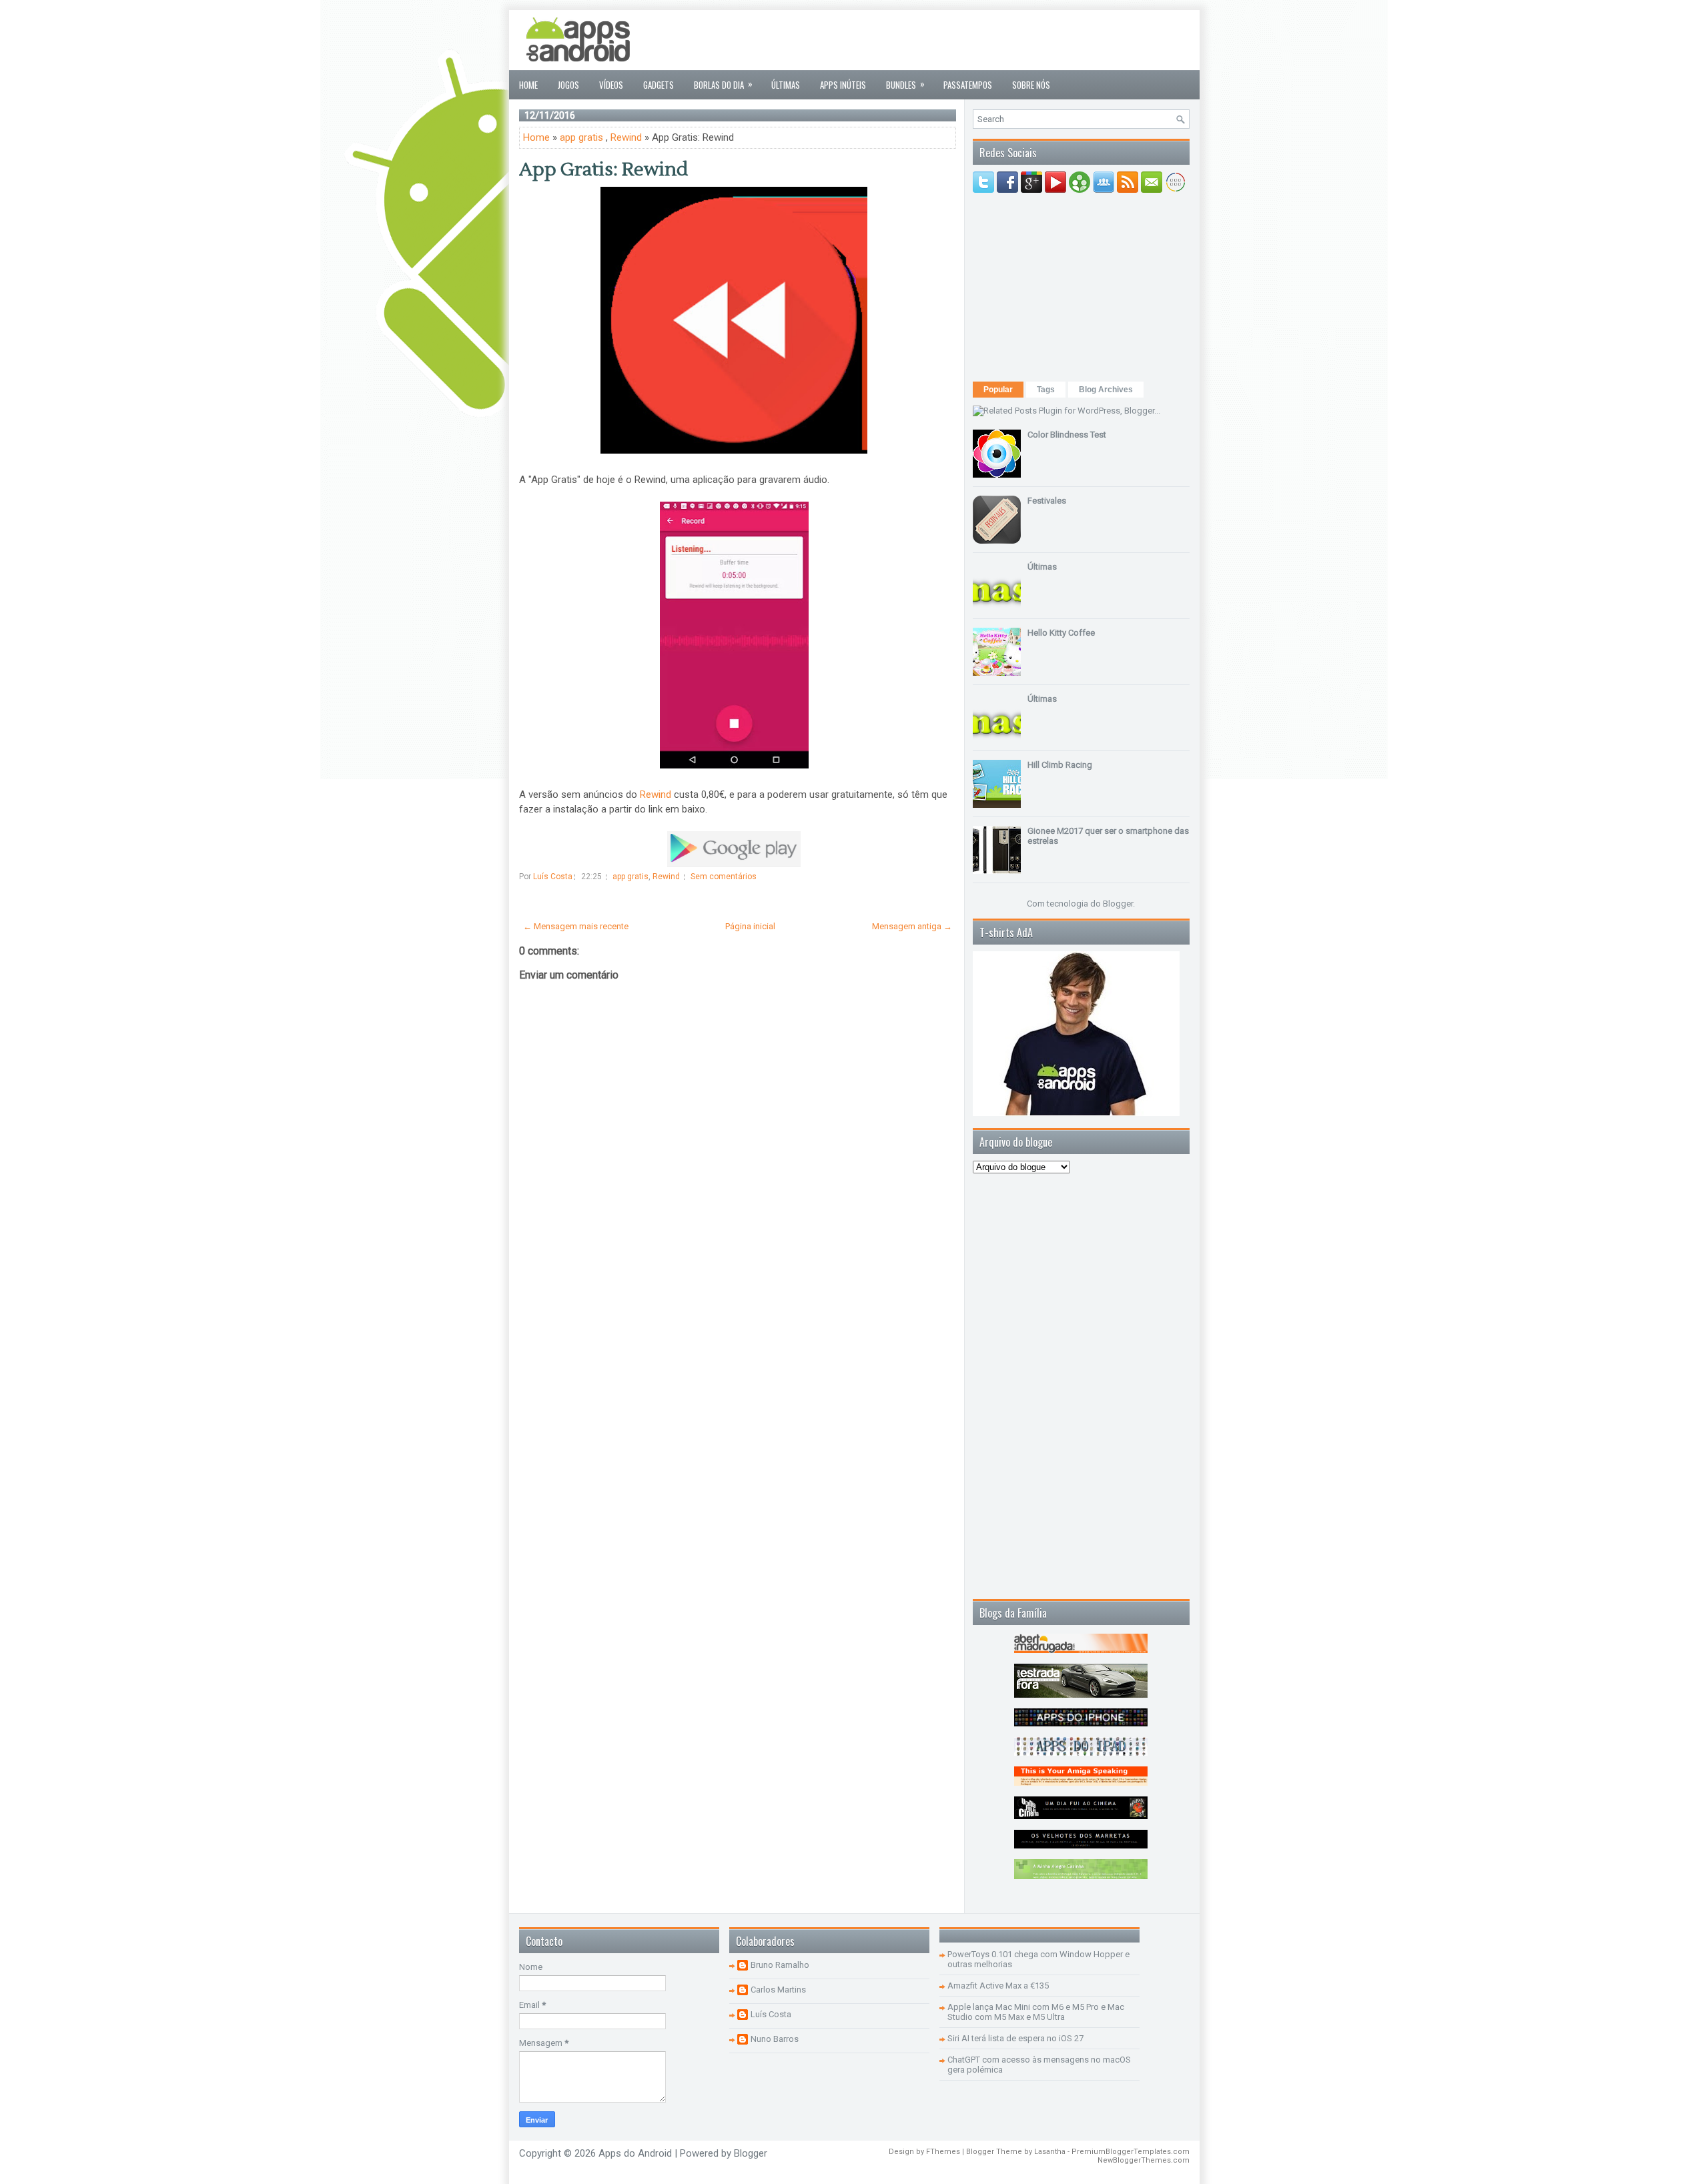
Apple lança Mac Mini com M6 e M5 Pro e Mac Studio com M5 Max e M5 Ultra (1036, 2012)
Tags (1046, 390)
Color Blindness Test (1067, 435)
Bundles (905, 84)
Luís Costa (771, 2014)
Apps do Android (635, 2153)
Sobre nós (1031, 85)
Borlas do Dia (723, 84)
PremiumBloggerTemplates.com (1131, 2152)
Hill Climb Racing (1060, 765)
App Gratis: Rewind (603, 169)
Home (528, 85)
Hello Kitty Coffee (1061, 633)
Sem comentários (724, 877)
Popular (998, 390)
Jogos (568, 85)
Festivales (1047, 501)
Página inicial (750, 926)
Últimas (786, 85)
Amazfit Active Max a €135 (998, 1986)
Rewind (626, 137)
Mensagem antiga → (912, 926)
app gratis (581, 137)
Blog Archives (1106, 390)
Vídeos (611, 85)
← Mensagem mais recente (576, 926)
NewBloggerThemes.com (1144, 2160)
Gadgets (659, 85)
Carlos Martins (778, 1990)
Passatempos (968, 85)
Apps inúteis (843, 85)
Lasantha (1050, 2152)
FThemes (943, 2152)
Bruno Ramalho (780, 1965)
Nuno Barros (775, 2039)
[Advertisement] (947, 40)
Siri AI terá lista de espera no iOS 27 (1015, 2038)
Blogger (1118, 904)
